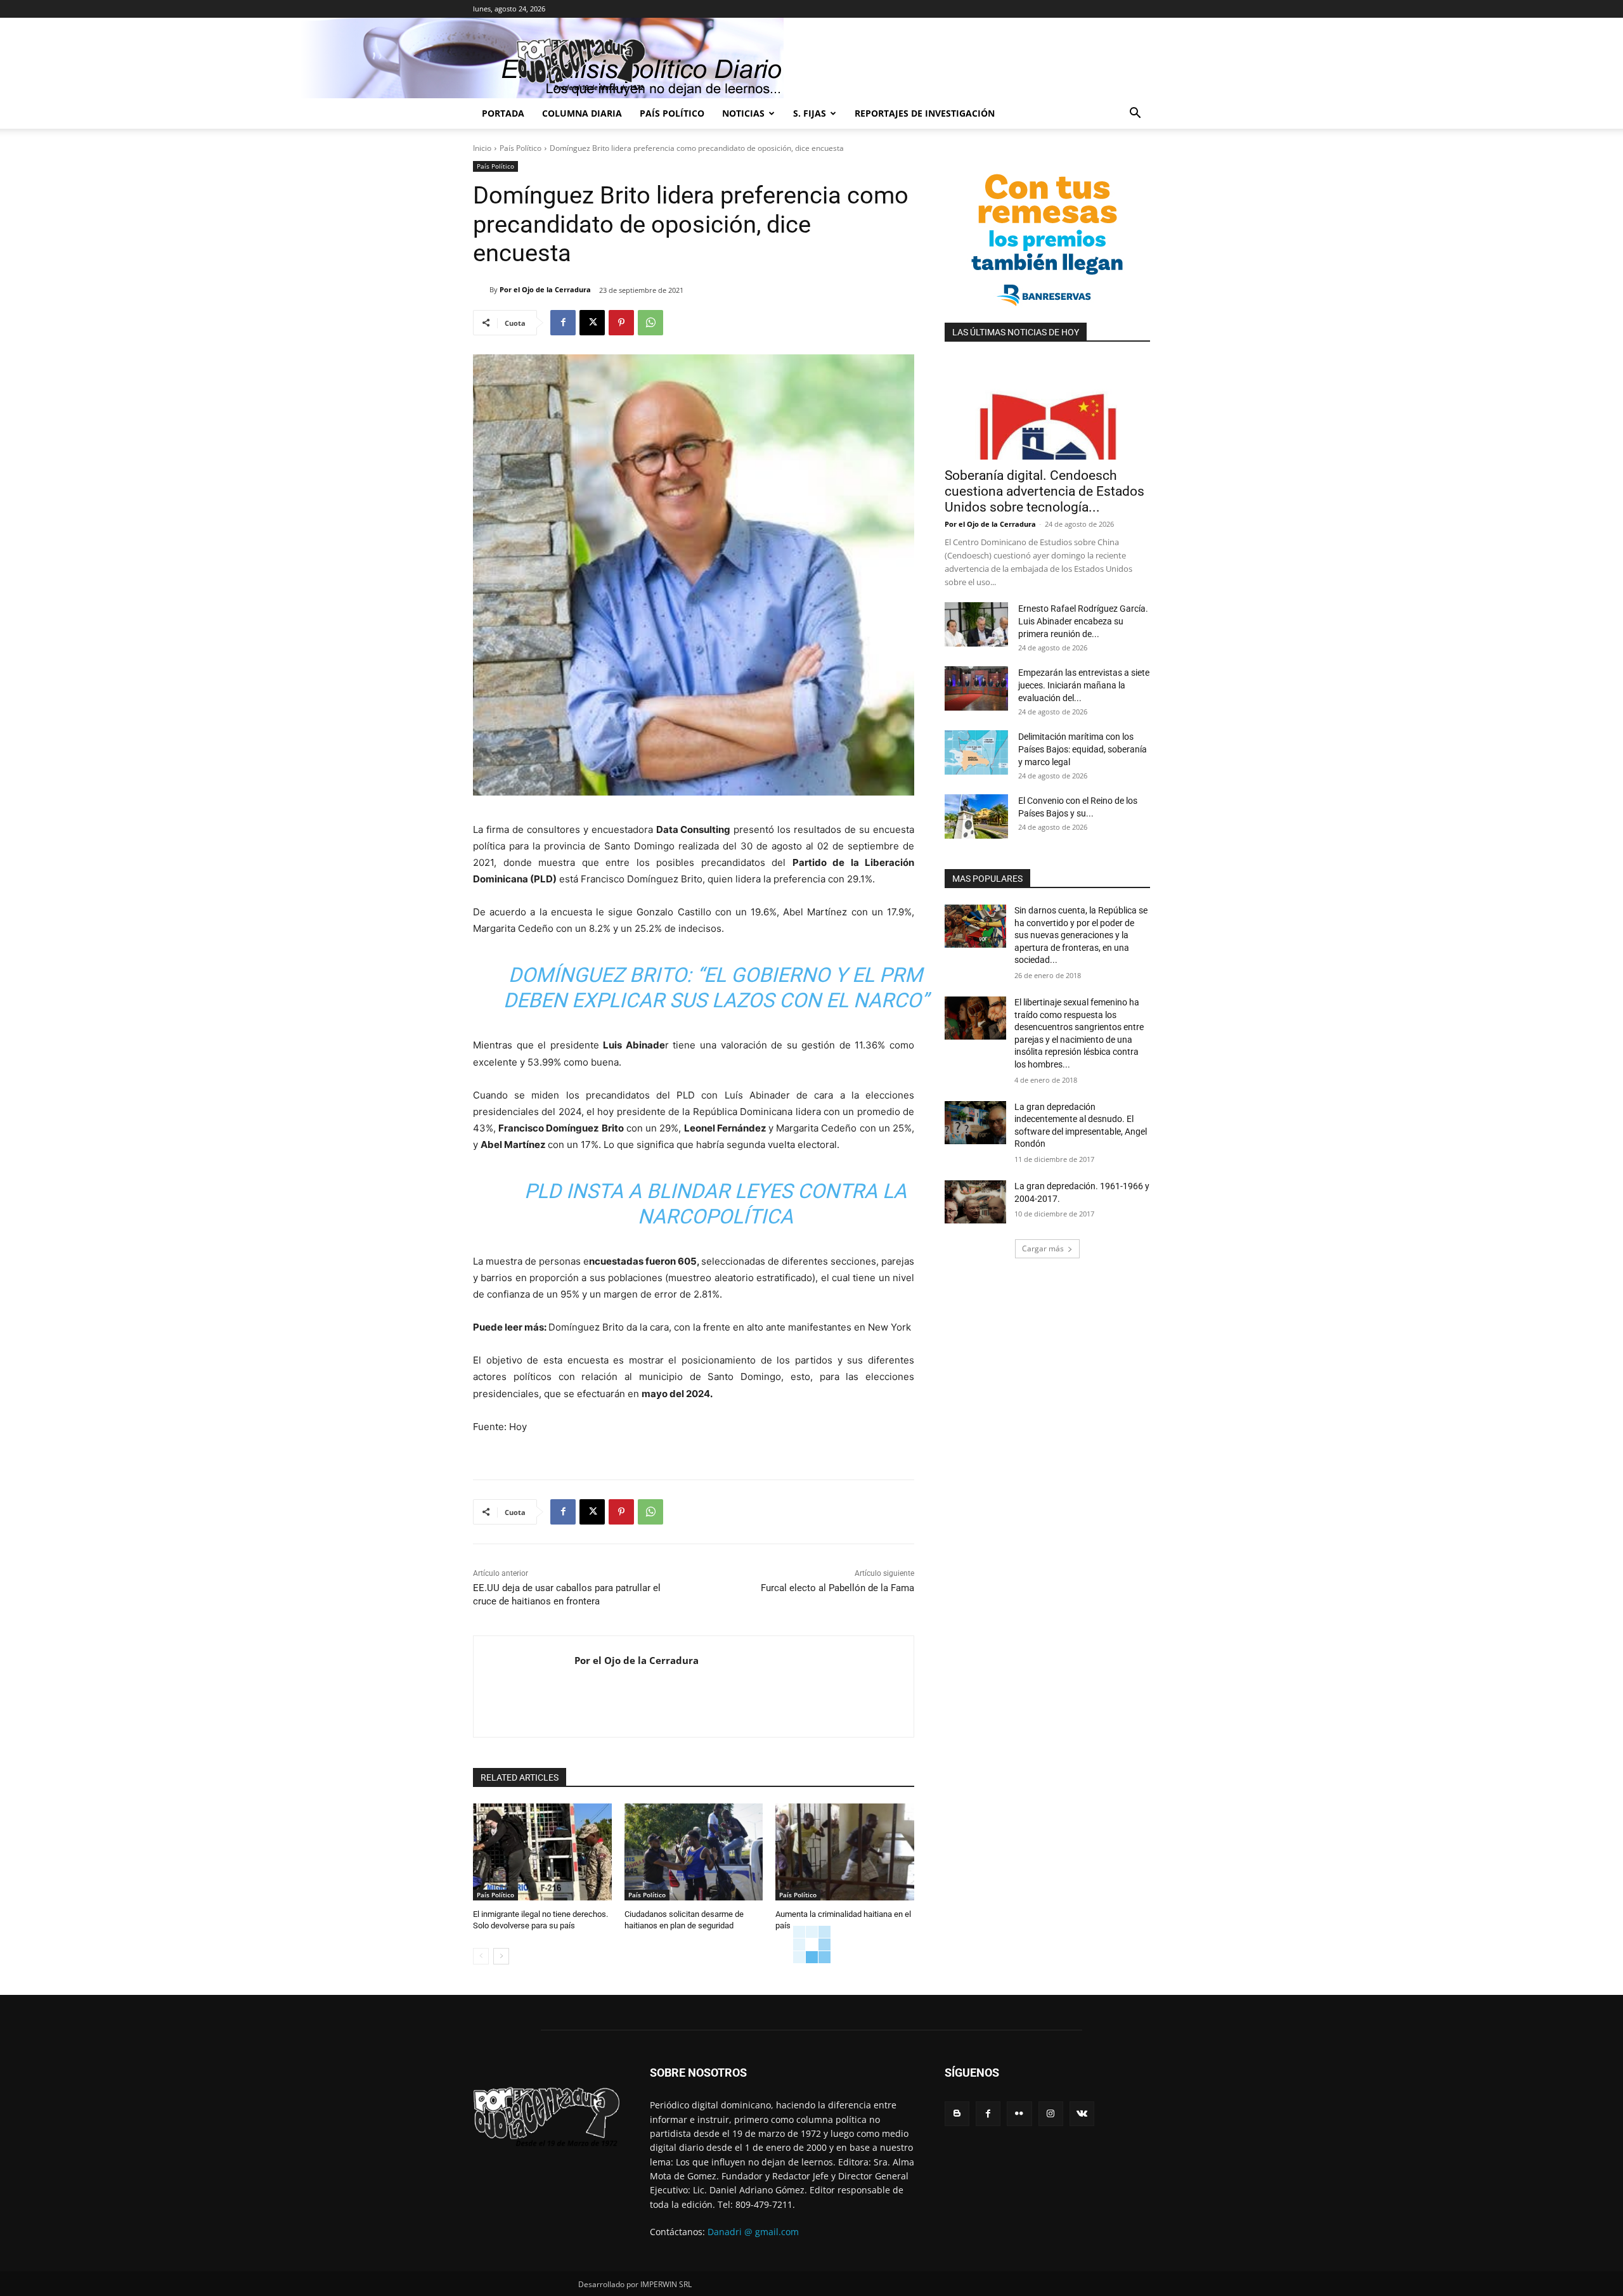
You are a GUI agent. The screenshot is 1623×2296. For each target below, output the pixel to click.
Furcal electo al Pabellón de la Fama (837, 1588)
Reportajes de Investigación (925, 113)
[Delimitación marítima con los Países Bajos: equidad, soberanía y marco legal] (976, 752)
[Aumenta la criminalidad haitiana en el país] (845, 1852)
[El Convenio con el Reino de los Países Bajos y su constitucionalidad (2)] (976, 816)
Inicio (482, 148)
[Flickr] (1019, 2114)
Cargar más (1043, 1248)
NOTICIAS (743, 113)
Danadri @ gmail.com (753, 2232)
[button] (1135, 114)
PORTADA (503, 113)
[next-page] (501, 1956)
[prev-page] (481, 1956)
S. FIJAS (810, 113)
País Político (672, 113)
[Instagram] (1051, 2114)
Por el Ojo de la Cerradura (545, 289)
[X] (592, 323)
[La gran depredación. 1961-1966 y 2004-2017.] (975, 1202)
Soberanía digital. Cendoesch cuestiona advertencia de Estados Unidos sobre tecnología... (1044, 491)
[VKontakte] (1082, 2114)
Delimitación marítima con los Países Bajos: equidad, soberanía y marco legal (1083, 749)
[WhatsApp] (650, 323)
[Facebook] (563, 323)
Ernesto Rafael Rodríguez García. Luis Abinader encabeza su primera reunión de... (1083, 621)
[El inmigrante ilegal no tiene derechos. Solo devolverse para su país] (542, 1852)
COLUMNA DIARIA (582, 113)
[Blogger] (957, 2114)
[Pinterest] (621, 323)
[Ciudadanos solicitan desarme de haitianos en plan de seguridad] (694, 1852)
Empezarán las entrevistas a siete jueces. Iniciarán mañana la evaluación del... (1084, 685)
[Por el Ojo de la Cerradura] (481, 290)
